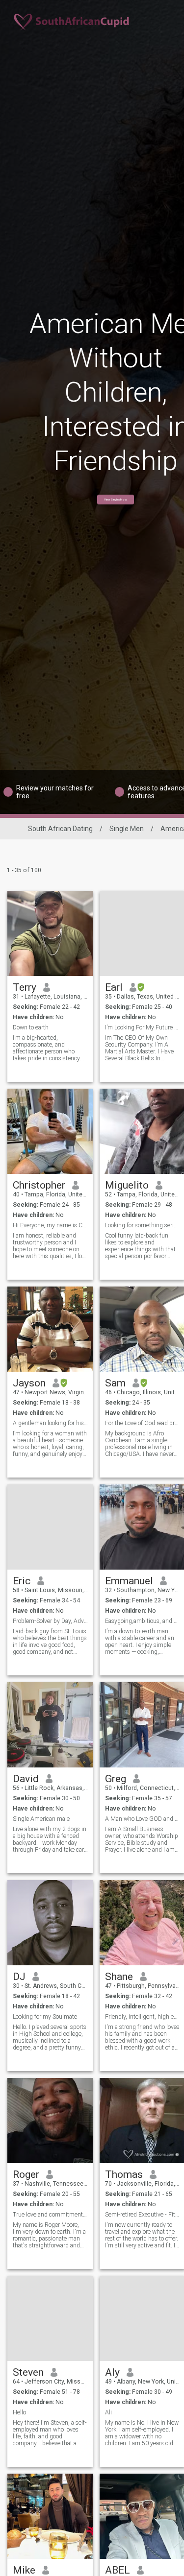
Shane (119, 1977)
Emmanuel (129, 1581)
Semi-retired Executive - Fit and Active (143, 2215)
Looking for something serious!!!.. (143, 1225)
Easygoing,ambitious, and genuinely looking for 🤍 (143, 1621)
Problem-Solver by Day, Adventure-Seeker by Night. (50, 1621)
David (26, 1779)
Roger (26, 2174)
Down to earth (31, 1027)
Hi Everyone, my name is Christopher (50, 1225)
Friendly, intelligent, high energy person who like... (143, 2017)
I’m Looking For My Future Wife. (143, 1027)
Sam (115, 1383)
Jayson (29, 1383)
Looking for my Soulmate (45, 2017)
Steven (28, 2372)
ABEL (118, 2570)
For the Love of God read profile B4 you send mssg (143, 1423)
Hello (19, 2412)
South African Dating (60, 829)
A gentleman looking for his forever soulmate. (50, 1423)
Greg (116, 1779)
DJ (19, 1977)
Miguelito (127, 1185)
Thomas (124, 2174)
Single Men (127, 829)
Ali (108, 2412)
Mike (24, 2570)
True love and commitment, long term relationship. (50, 2215)
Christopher (39, 1185)
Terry (25, 987)
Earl (114, 987)
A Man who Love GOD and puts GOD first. (143, 1819)
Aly (112, 2372)
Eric (22, 1581)
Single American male (41, 1819)
